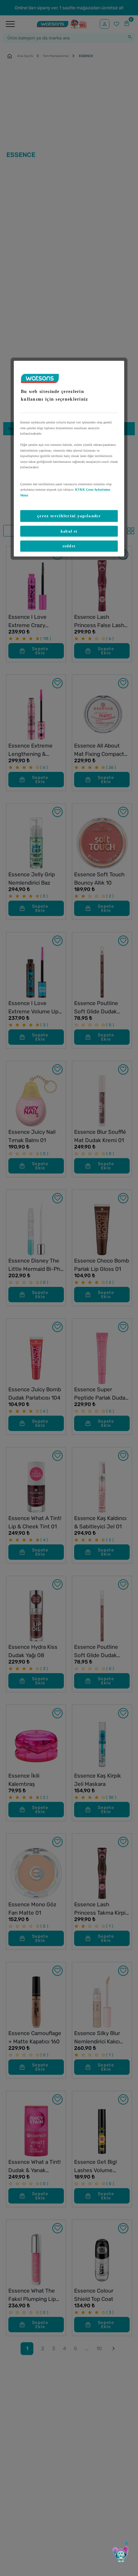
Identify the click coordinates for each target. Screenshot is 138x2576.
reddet (69, 546)
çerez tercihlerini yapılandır (69, 516)
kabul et (69, 531)
